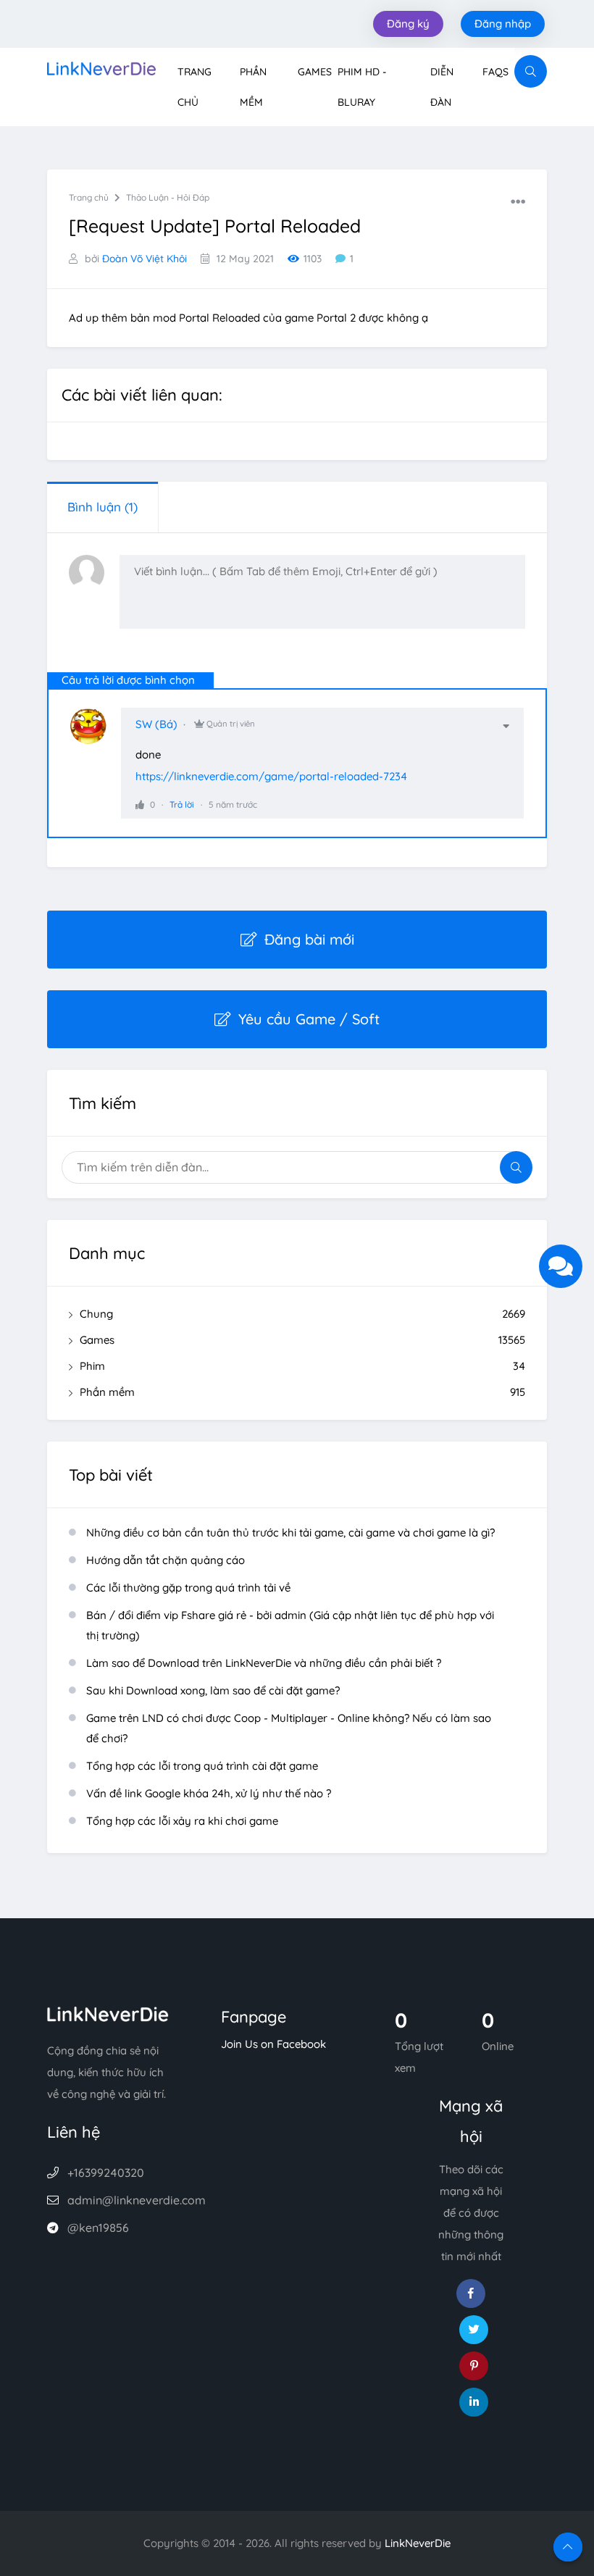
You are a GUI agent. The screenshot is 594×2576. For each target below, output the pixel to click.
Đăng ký (408, 24)
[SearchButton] (531, 71)
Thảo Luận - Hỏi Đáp (168, 197)
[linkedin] (474, 2402)
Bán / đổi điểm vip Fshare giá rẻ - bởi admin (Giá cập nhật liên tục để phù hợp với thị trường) (290, 1625)
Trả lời (182, 804)
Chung (302, 1314)
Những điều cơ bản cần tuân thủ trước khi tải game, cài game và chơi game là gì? (290, 1532)
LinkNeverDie (418, 2543)
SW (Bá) (156, 724)
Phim (302, 1366)
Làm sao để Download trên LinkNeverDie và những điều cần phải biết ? (264, 1663)
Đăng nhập (503, 24)
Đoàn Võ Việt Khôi (145, 259)
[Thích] (140, 804)
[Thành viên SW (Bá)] (96, 733)
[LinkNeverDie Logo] (101, 67)
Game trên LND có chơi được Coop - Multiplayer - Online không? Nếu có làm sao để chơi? (289, 1728)
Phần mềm (302, 1392)
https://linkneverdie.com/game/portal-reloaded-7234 (271, 776)
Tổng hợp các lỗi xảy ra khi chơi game (182, 1821)
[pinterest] (474, 2366)
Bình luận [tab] (103, 507)
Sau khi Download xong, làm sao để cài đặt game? (213, 1690)
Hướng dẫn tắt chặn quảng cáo (166, 1560)
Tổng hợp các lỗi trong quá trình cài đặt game (202, 1766)
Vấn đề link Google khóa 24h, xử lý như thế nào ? (209, 1793)
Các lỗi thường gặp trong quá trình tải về (188, 1588)
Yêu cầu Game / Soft (309, 1019)
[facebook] (471, 2293)
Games (315, 72)
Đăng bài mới (309, 939)
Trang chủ (89, 197)
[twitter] (474, 2330)
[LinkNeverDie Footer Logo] (108, 2013)
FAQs (495, 72)
